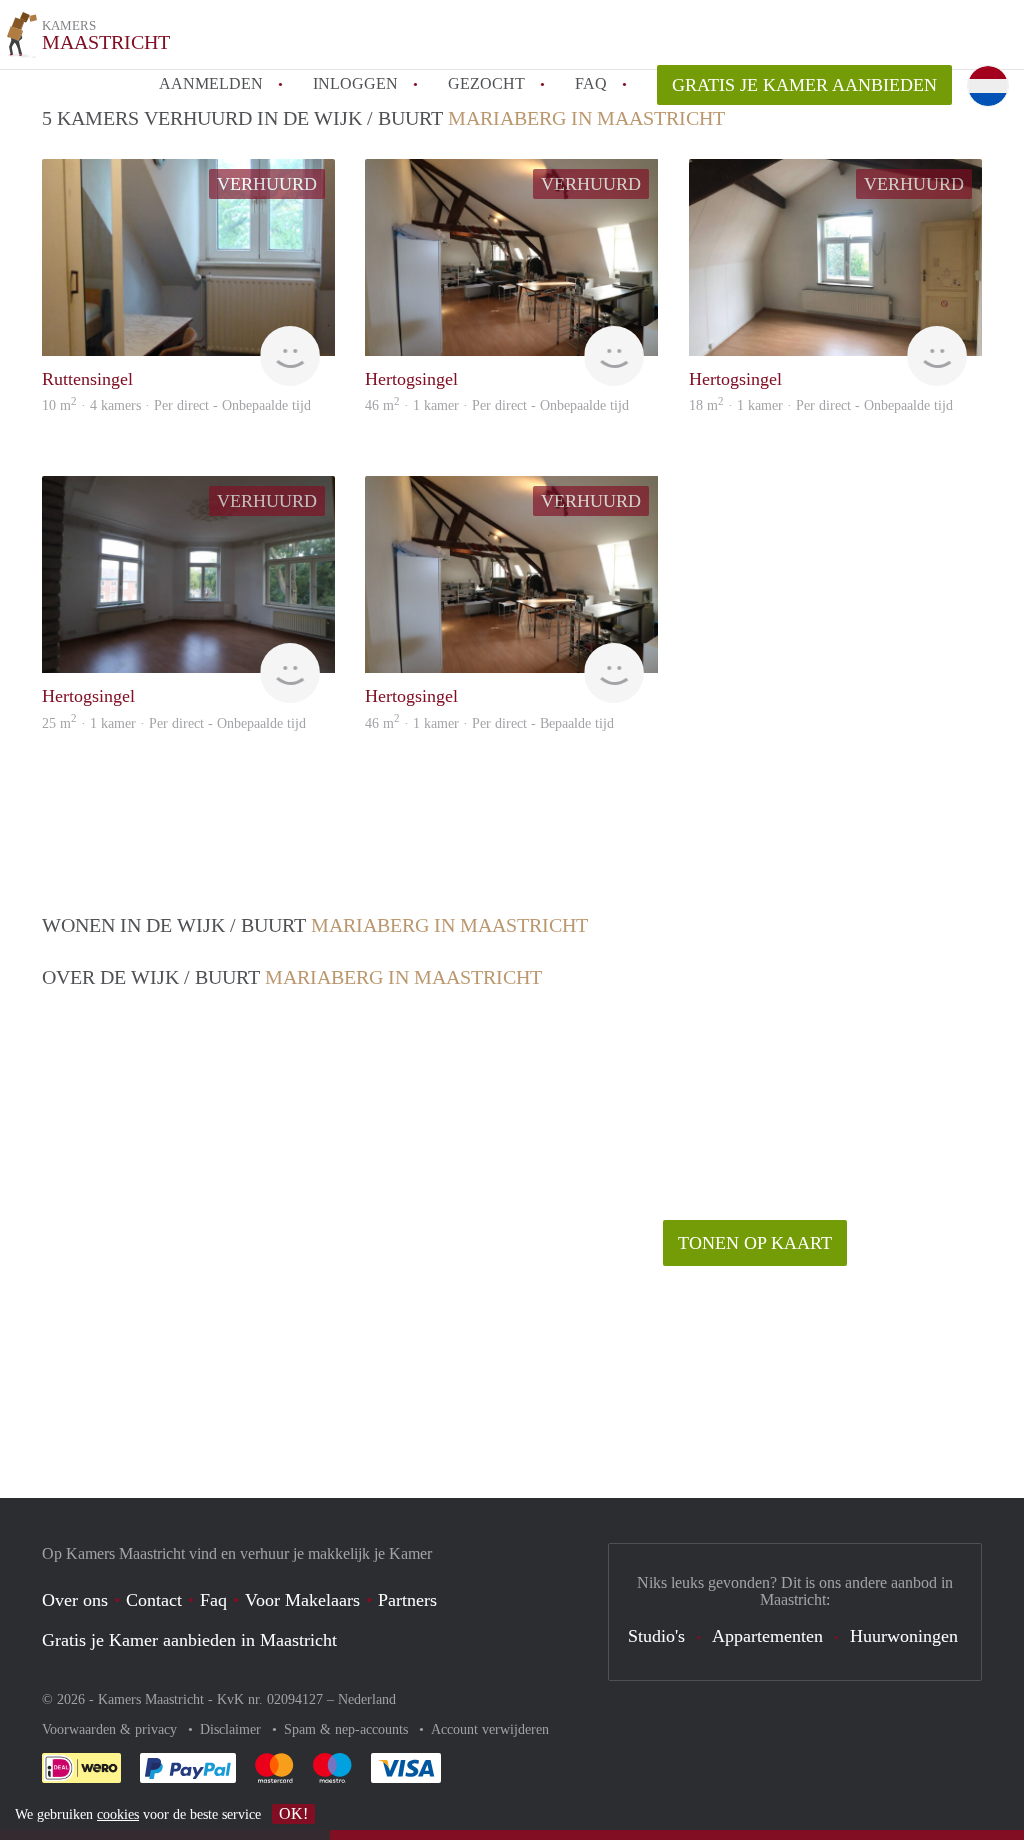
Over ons (75, 1600)
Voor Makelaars (302, 1600)
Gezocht (486, 83)
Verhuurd (267, 184)
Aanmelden (211, 83)
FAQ (591, 83)
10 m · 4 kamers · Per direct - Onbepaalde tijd (176, 405)
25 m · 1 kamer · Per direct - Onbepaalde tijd (174, 723)
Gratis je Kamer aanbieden (804, 85)
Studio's (656, 1636)
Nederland (367, 1699)
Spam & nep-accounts (348, 1729)
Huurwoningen (904, 1636)
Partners (407, 1600)
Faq (213, 1600)
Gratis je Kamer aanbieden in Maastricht (189, 1640)
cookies (118, 1814)
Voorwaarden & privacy (111, 1729)
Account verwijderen (490, 1729)
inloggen (355, 83)
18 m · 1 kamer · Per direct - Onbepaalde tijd (821, 405)
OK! (293, 1813)
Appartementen (767, 1636)
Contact (154, 1600)
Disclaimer (232, 1729)
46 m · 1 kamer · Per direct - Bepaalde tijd (489, 723)
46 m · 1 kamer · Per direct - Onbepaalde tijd (497, 405)
